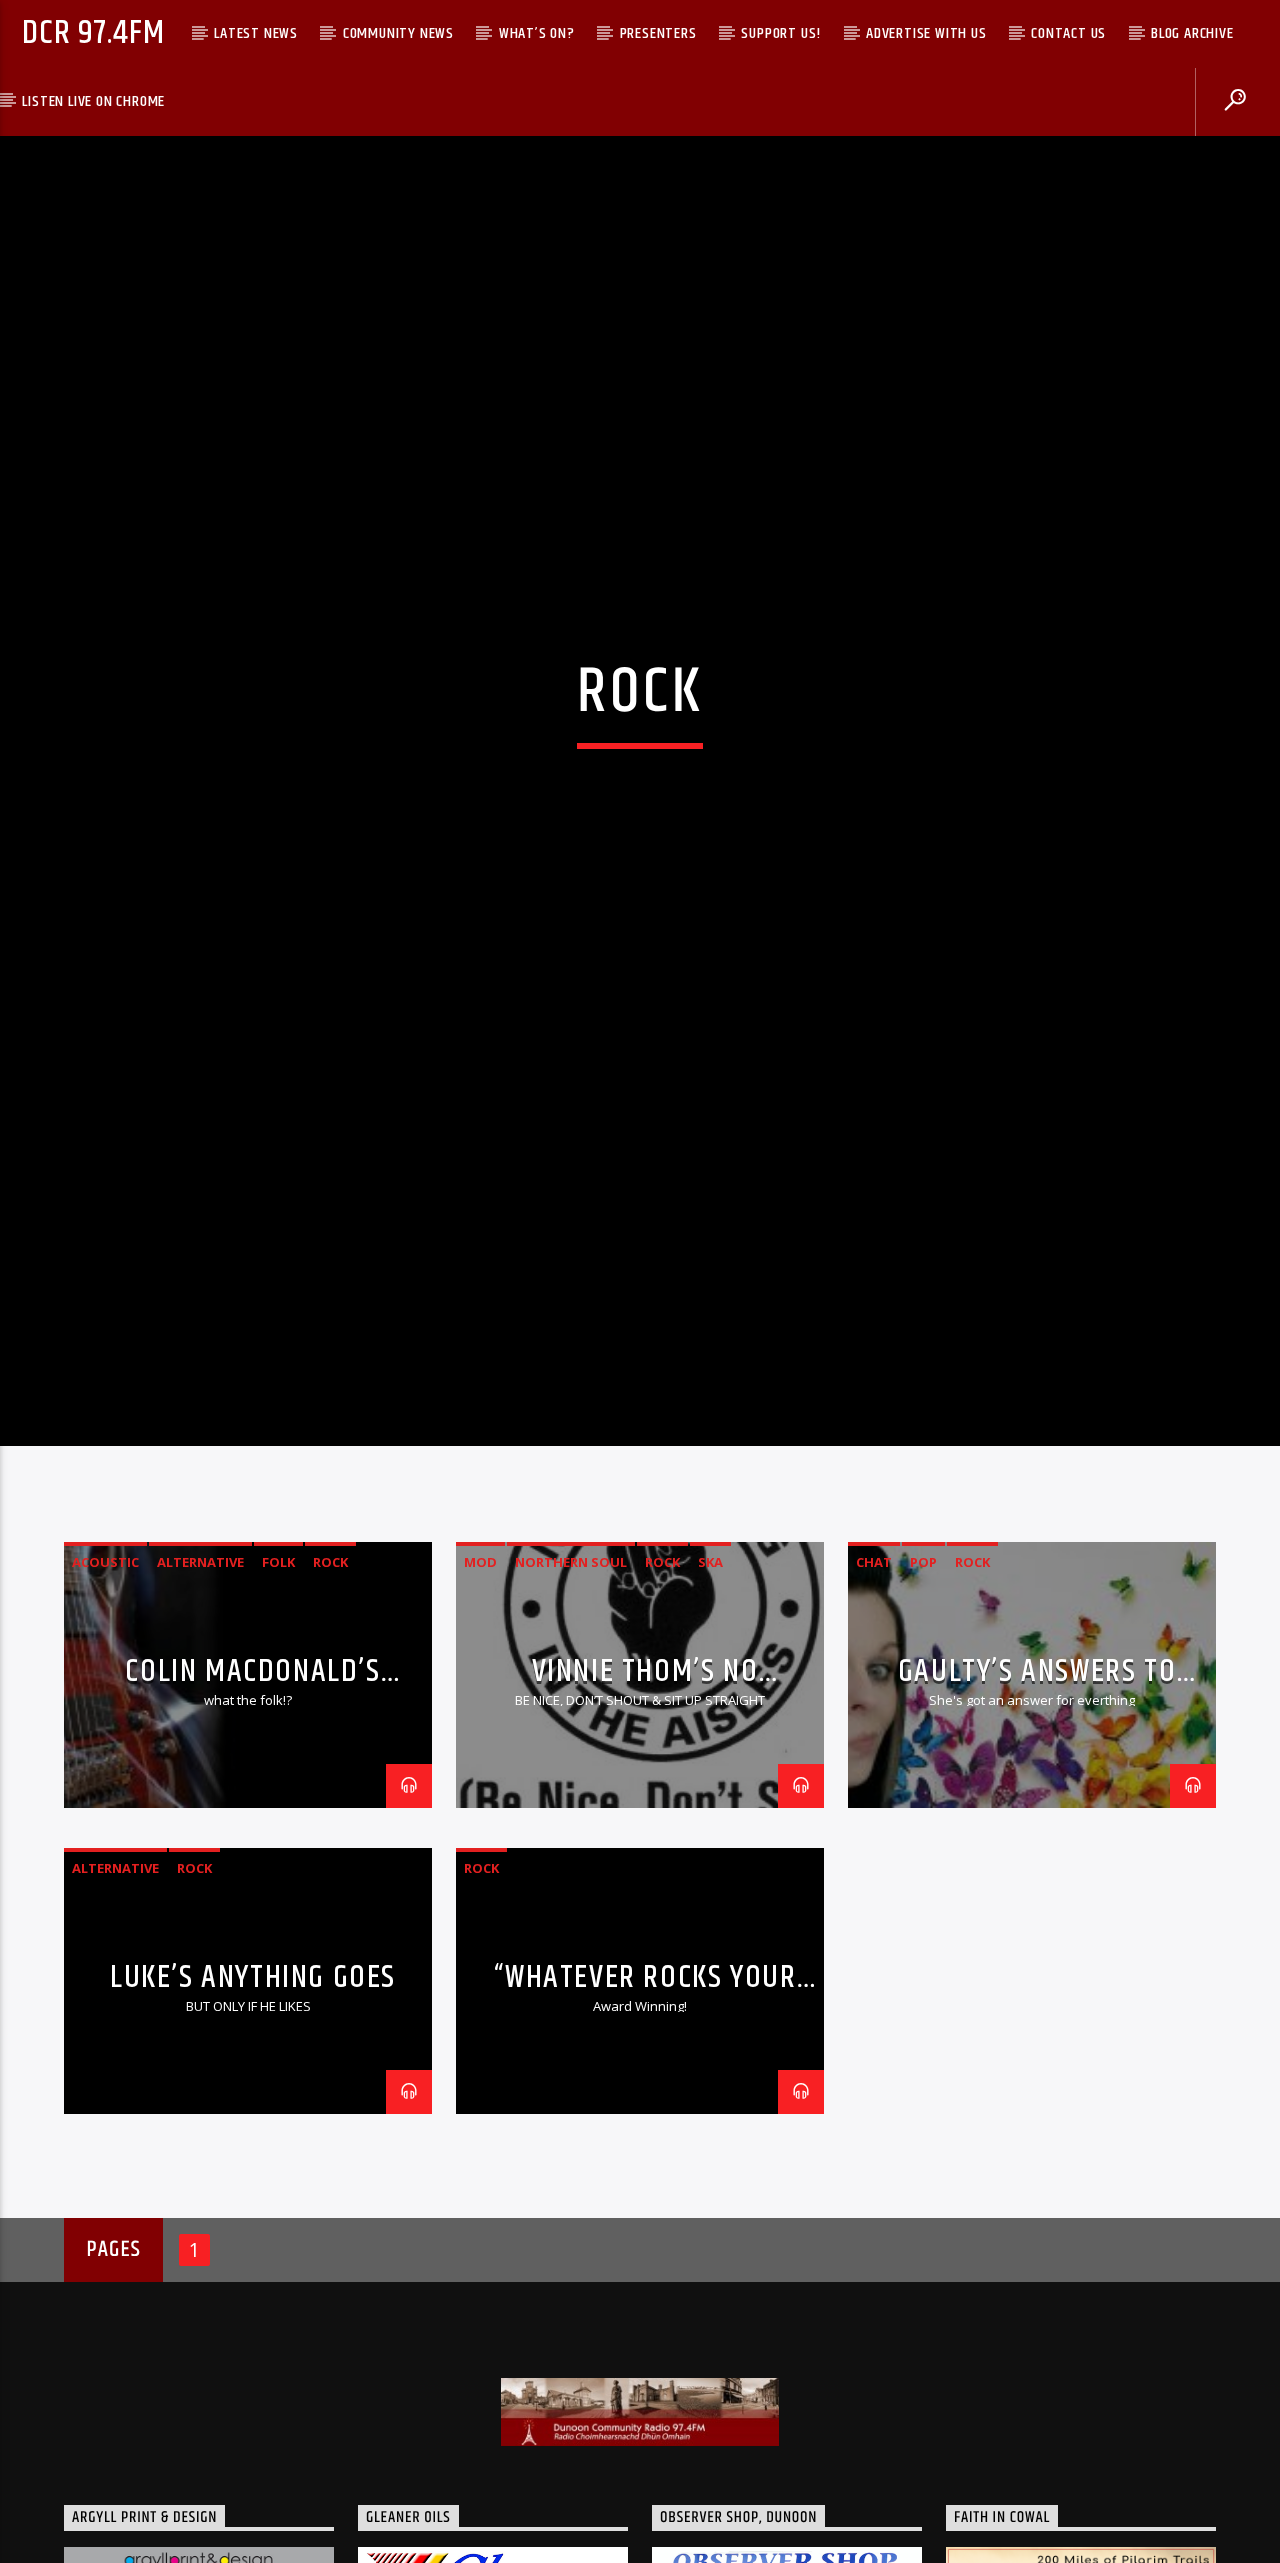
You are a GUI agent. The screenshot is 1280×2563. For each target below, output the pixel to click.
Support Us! (781, 33)
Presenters (658, 33)
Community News (398, 33)
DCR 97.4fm (93, 33)
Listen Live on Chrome (93, 101)
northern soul (571, 1660)
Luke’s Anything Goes (253, 2075)
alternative (200, 1660)
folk (278, 1660)
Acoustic (105, 1660)
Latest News (256, 33)
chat (874, 1660)
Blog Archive (1192, 33)
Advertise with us (926, 33)
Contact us (1068, 33)
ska (710, 1660)
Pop (923, 1660)
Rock (330, 1660)
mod (480, 1660)
